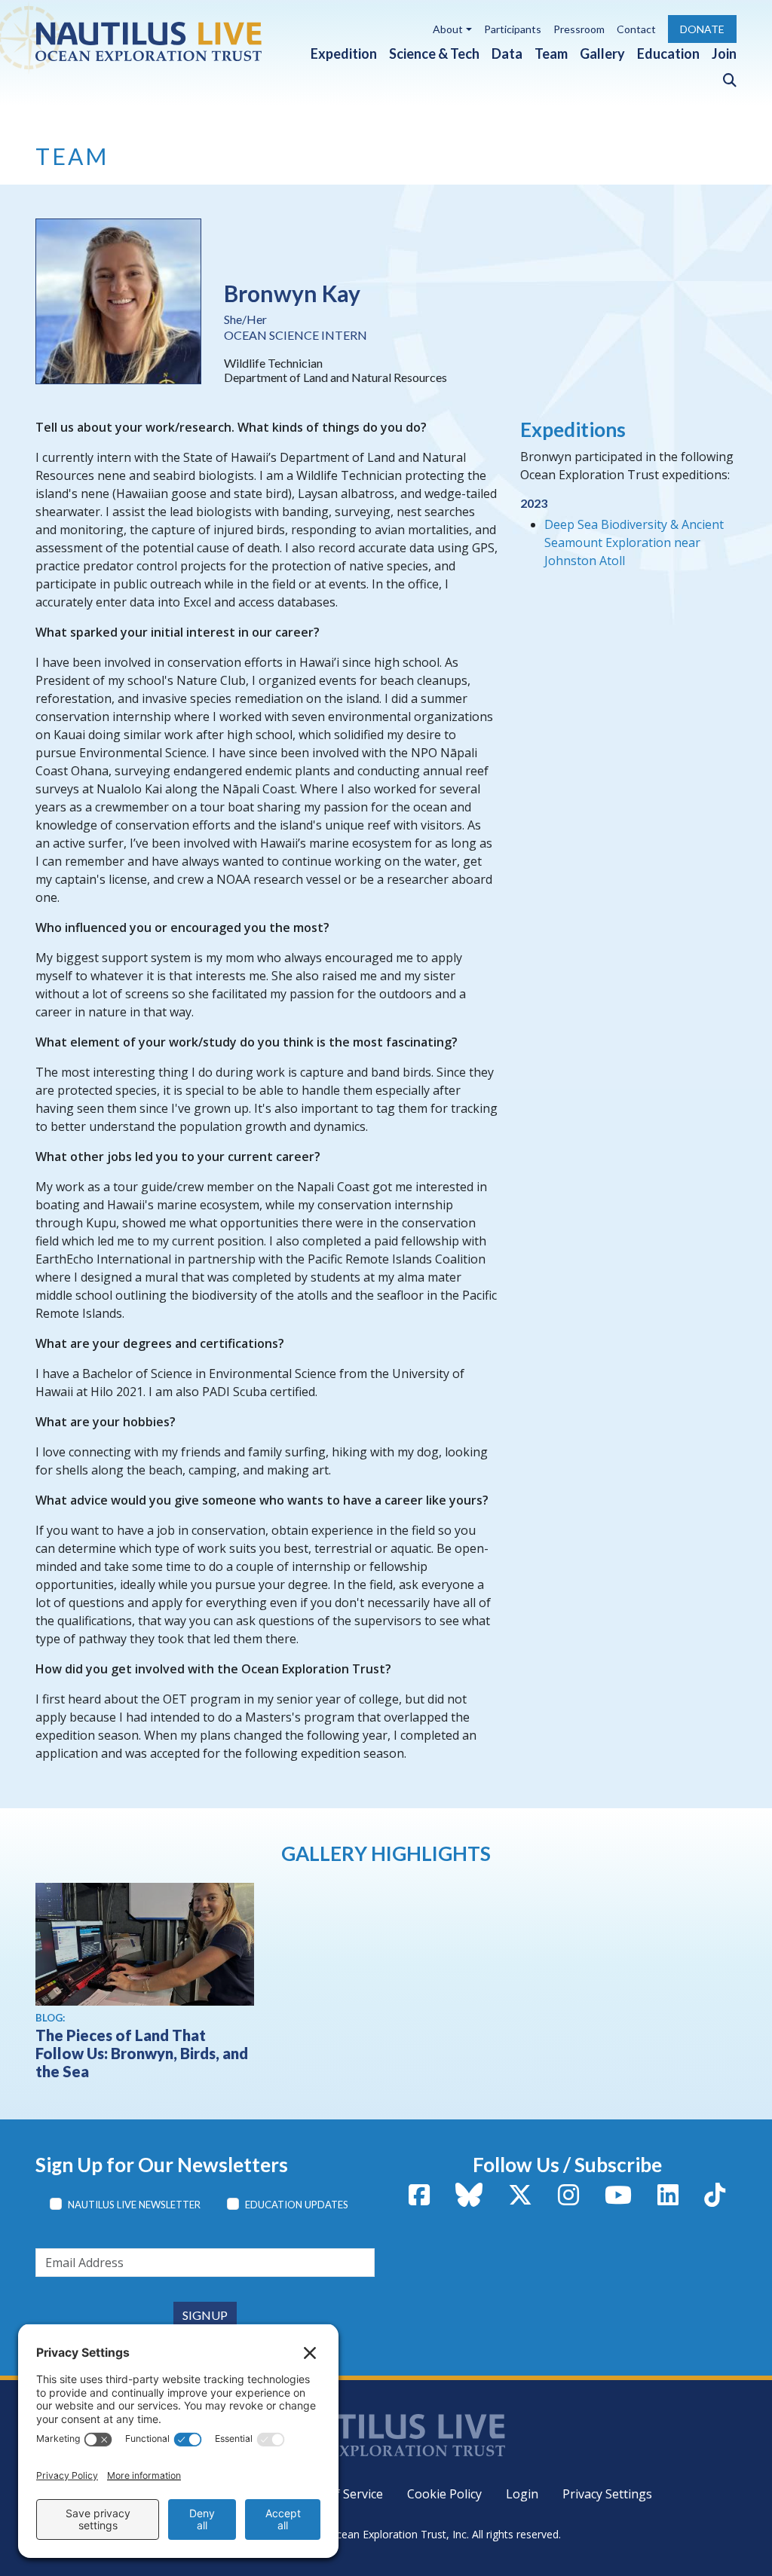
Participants (513, 29)
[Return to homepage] (149, 41)
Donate (702, 29)
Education (668, 53)
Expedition (344, 53)
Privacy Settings (607, 2494)
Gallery (602, 53)
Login (522, 2494)
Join (724, 53)
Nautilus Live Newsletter (134, 2205)
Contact (636, 29)
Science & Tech (434, 53)
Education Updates (297, 2205)
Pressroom (579, 29)
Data (507, 53)
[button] (724, 77)
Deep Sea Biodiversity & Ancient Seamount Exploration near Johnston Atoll (634, 542)
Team (551, 53)
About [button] (448, 29)
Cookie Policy (444, 2494)
